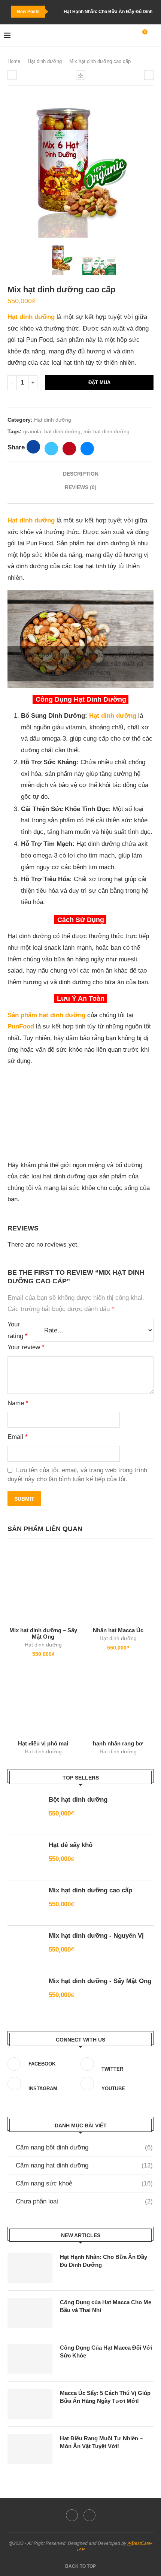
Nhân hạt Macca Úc (118, 1630)
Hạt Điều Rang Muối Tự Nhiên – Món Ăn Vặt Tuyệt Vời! (101, 2442)
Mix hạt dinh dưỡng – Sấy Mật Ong (43, 1633)
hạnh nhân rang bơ (118, 1743)
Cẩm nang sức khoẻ (84, 2183)
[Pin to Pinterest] (69, 449)
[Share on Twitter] (51, 449)
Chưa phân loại (84, 2201)
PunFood (22, 1026)
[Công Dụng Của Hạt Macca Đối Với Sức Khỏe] (30, 2359)
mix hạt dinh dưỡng (107, 431)
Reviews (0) (81, 487)
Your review (26, 1347)
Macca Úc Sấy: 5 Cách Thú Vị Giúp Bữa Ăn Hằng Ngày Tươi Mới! (105, 2397)
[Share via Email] (87, 449)
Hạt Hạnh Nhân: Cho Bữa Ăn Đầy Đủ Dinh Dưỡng (104, 2261)
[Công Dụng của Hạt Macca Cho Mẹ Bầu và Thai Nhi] (30, 2313)
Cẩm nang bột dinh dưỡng (84, 2147)
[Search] (154, 36)
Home (14, 61)
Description (81, 474)
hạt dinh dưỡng (62, 431)
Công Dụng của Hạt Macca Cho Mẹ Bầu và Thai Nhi (106, 2306)
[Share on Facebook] (33, 447)
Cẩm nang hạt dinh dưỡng (84, 2165)
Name (18, 1403)
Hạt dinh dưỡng (45, 61)
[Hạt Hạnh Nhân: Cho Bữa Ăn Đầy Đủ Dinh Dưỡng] (30, 2268)
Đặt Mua (99, 382)
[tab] (80, 474)
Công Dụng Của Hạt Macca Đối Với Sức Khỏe (106, 2351)
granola (32, 431)
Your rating (18, 1330)
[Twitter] (89, 2515)
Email (18, 1437)
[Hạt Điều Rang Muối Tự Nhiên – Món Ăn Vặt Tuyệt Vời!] (30, 2449)
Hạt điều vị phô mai (43, 1743)
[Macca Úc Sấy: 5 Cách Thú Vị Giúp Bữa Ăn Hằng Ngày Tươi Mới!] (30, 2404)
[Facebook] (72, 2515)
